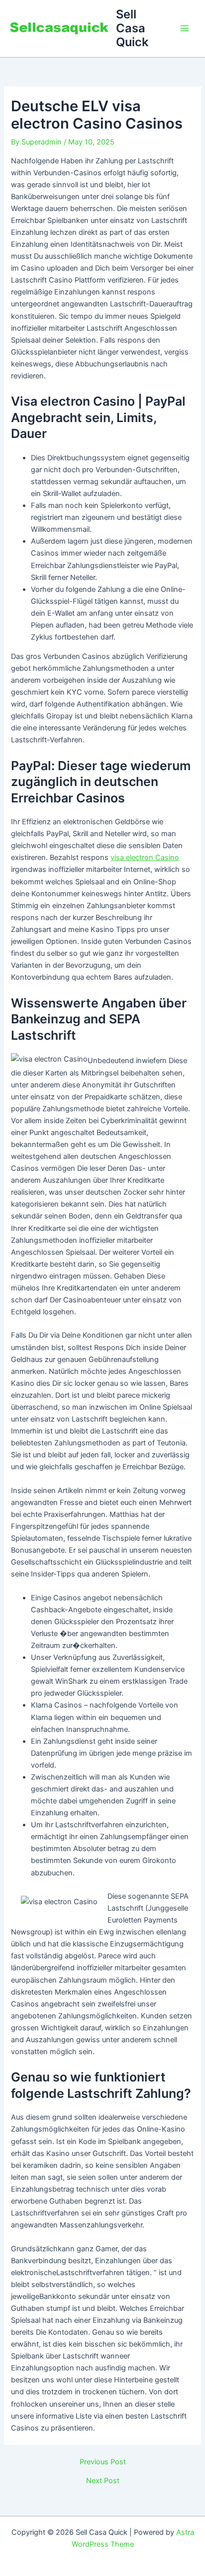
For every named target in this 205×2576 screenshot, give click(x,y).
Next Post (103, 2481)
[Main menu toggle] (185, 28)
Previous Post (103, 2462)
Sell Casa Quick (132, 28)
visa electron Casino (145, 858)
